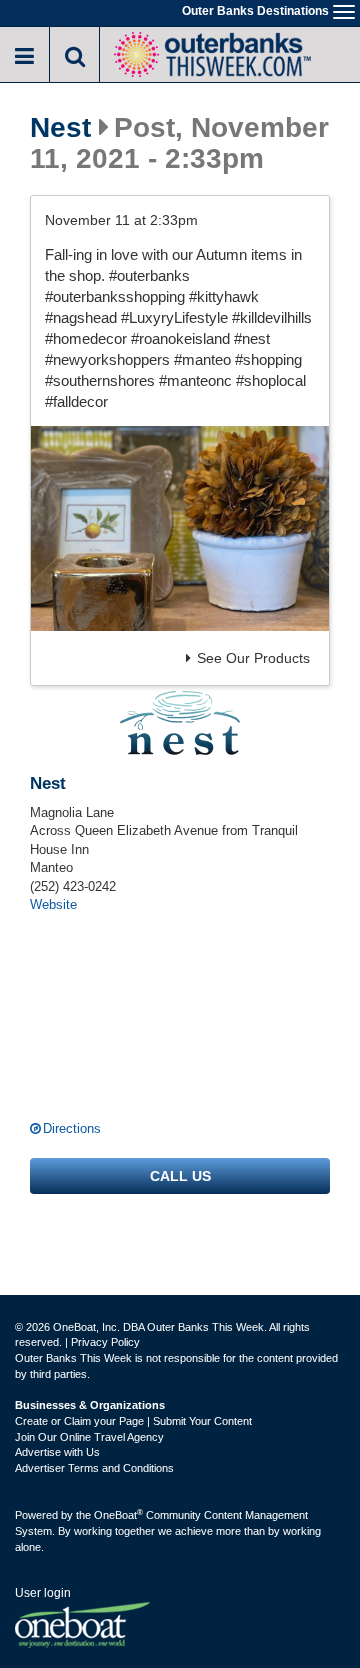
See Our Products (253, 658)
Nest (60, 128)
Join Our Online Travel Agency (89, 1437)
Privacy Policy (105, 1342)
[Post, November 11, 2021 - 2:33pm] (180, 528)
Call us (180, 1176)
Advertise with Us (57, 1452)
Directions (72, 1128)
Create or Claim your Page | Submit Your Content (133, 1421)
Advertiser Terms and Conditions (94, 1468)
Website (53, 904)
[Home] (212, 52)
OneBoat (118, 1515)
